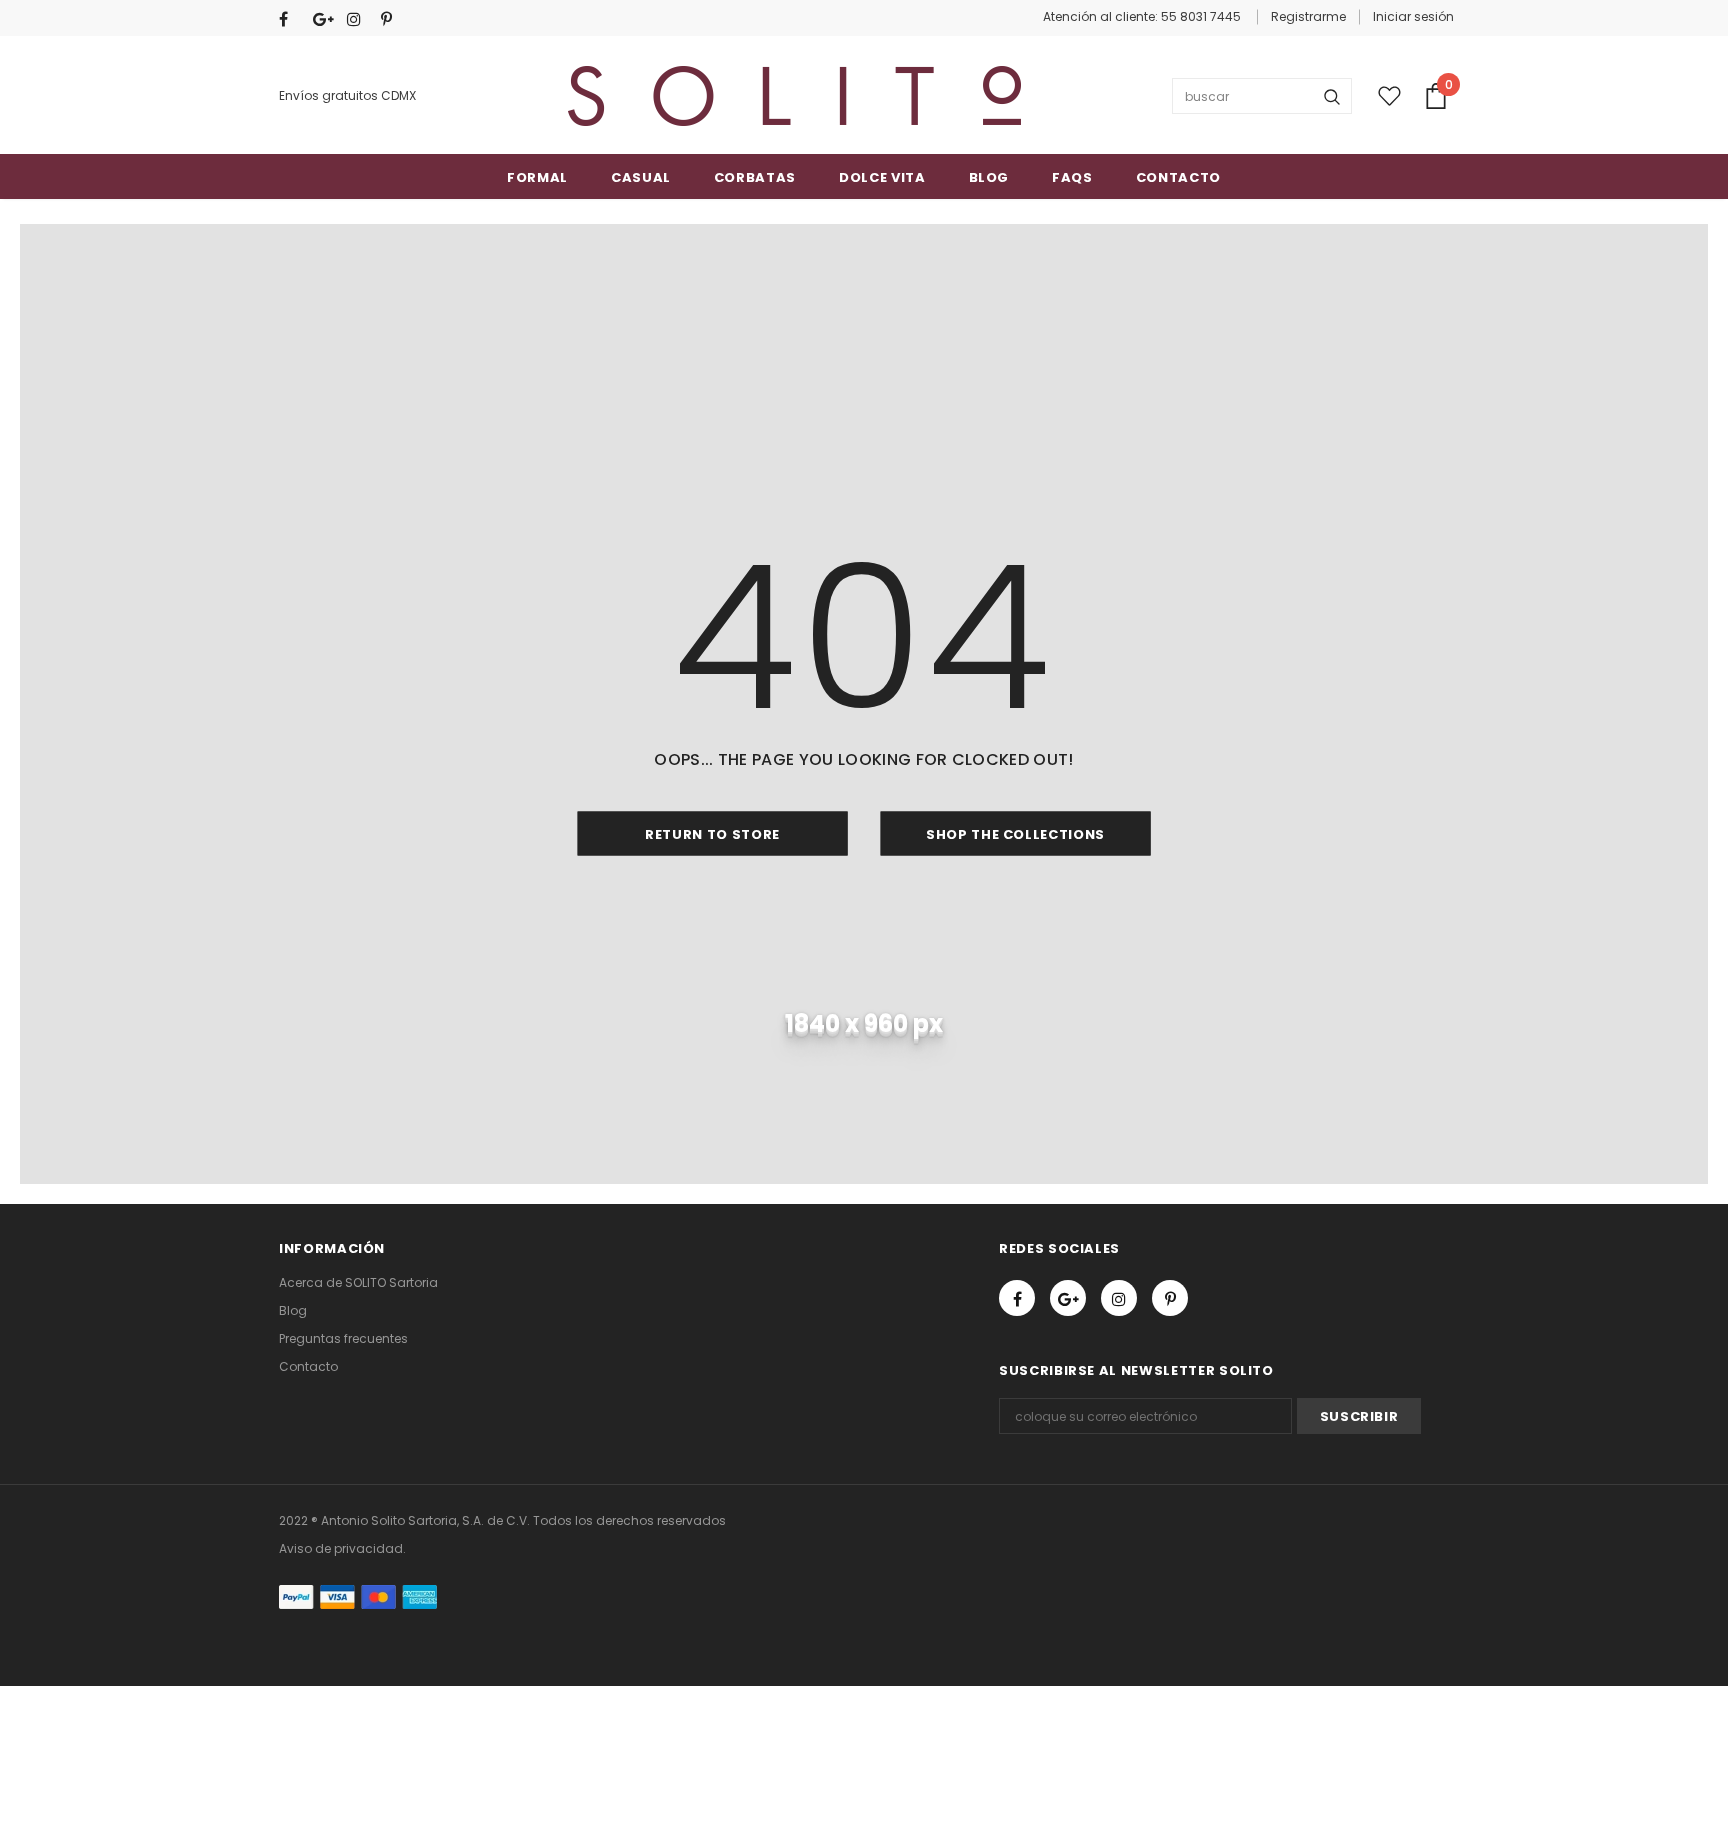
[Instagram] (359, 19)
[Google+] (325, 19)
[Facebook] (291, 19)
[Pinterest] (393, 19)
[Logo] (794, 96)
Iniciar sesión (1413, 16)
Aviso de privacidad (341, 1548)
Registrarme (1308, 16)
